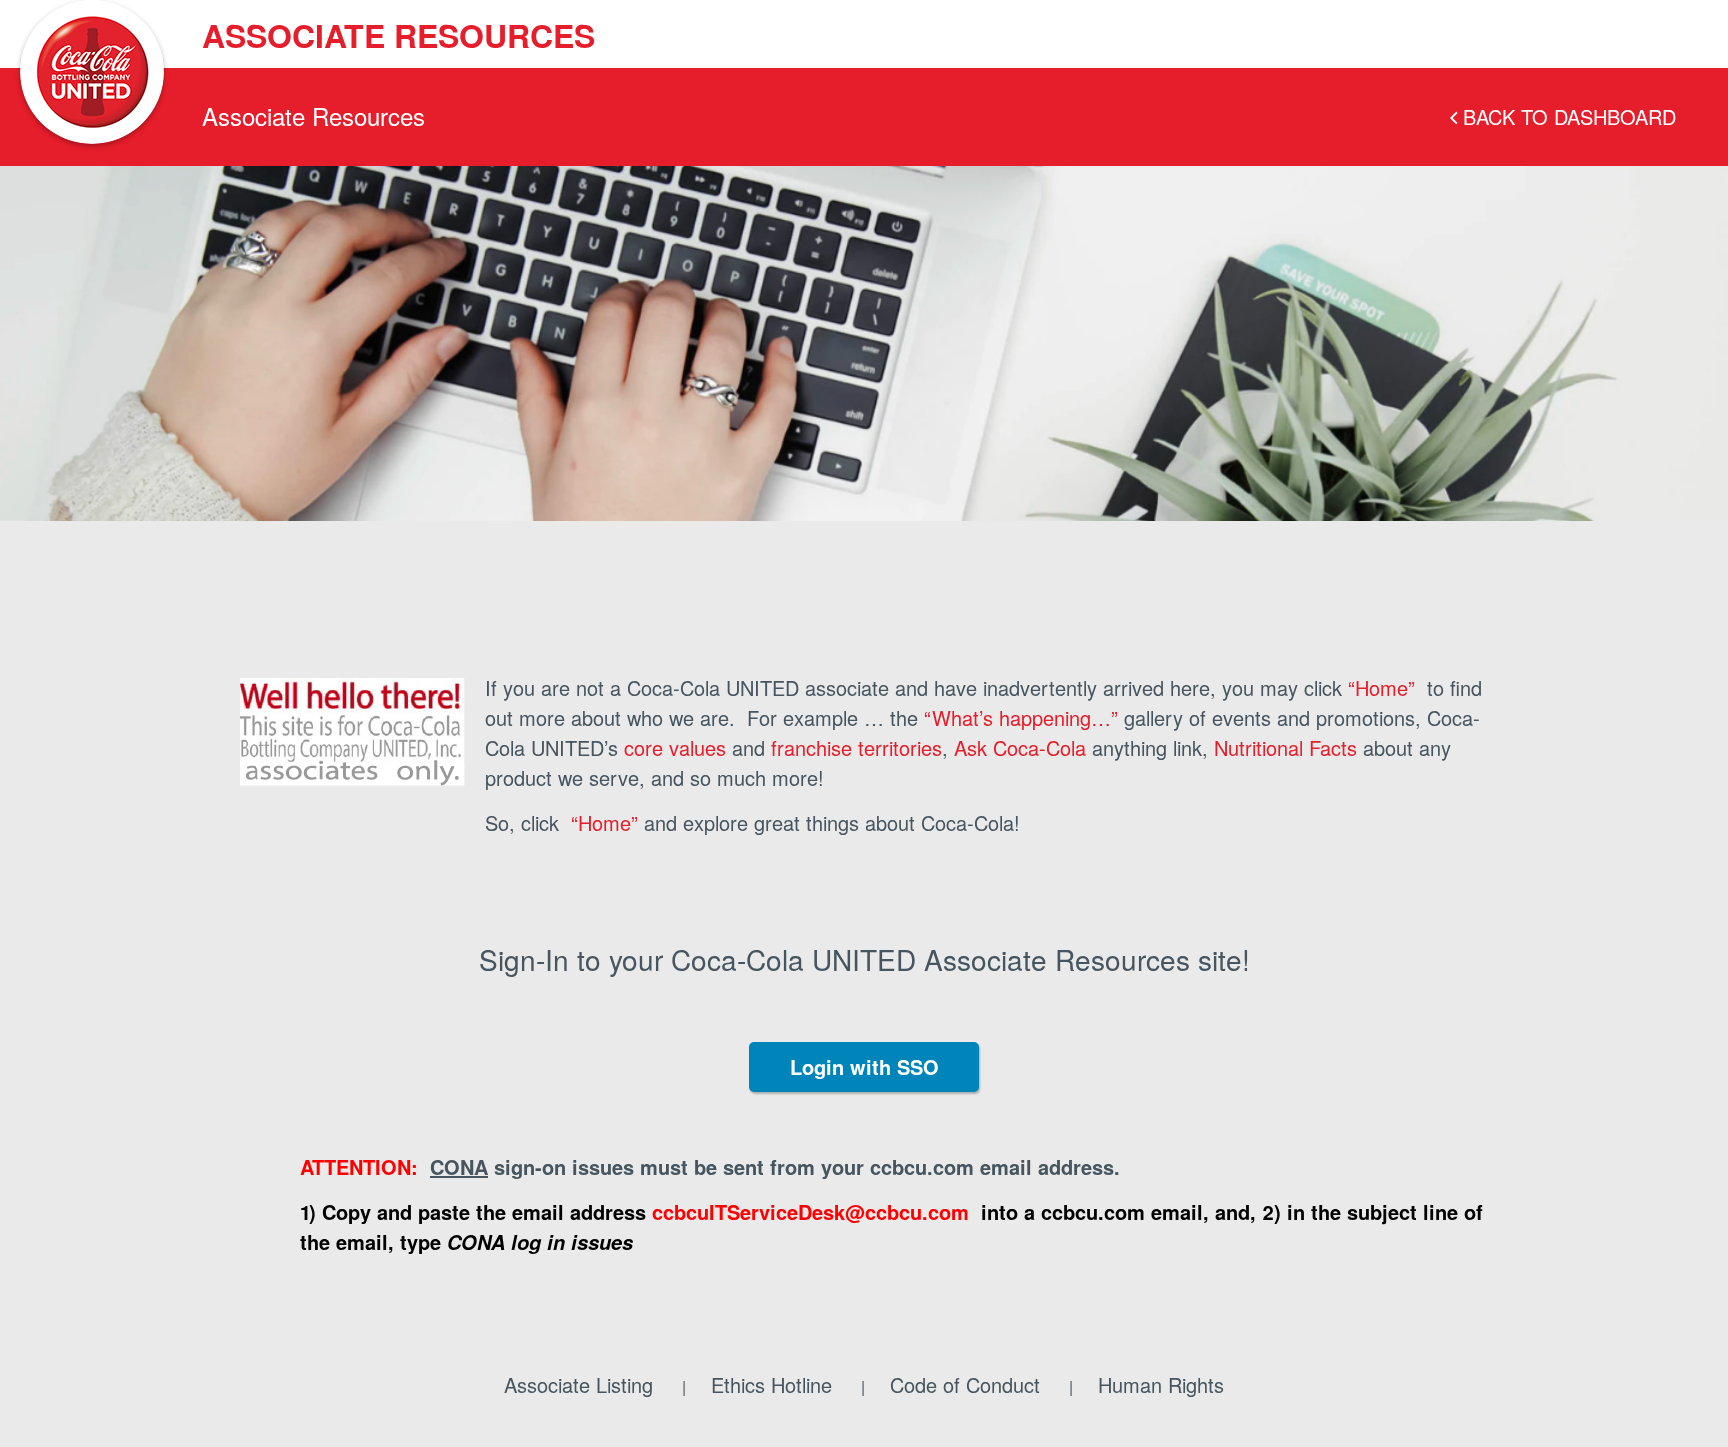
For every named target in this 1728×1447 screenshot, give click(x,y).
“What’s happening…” (1021, 717)
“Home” (1381, 687)
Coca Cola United (92, 72)
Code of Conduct (965, 1384)
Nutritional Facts (1285, 747)
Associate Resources (398, 35)
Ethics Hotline (771, 1384)
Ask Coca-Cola (1020, 747)
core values (675, 747)
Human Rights (1161, 1384)
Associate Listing (578, 1384)
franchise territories (856, 747)
